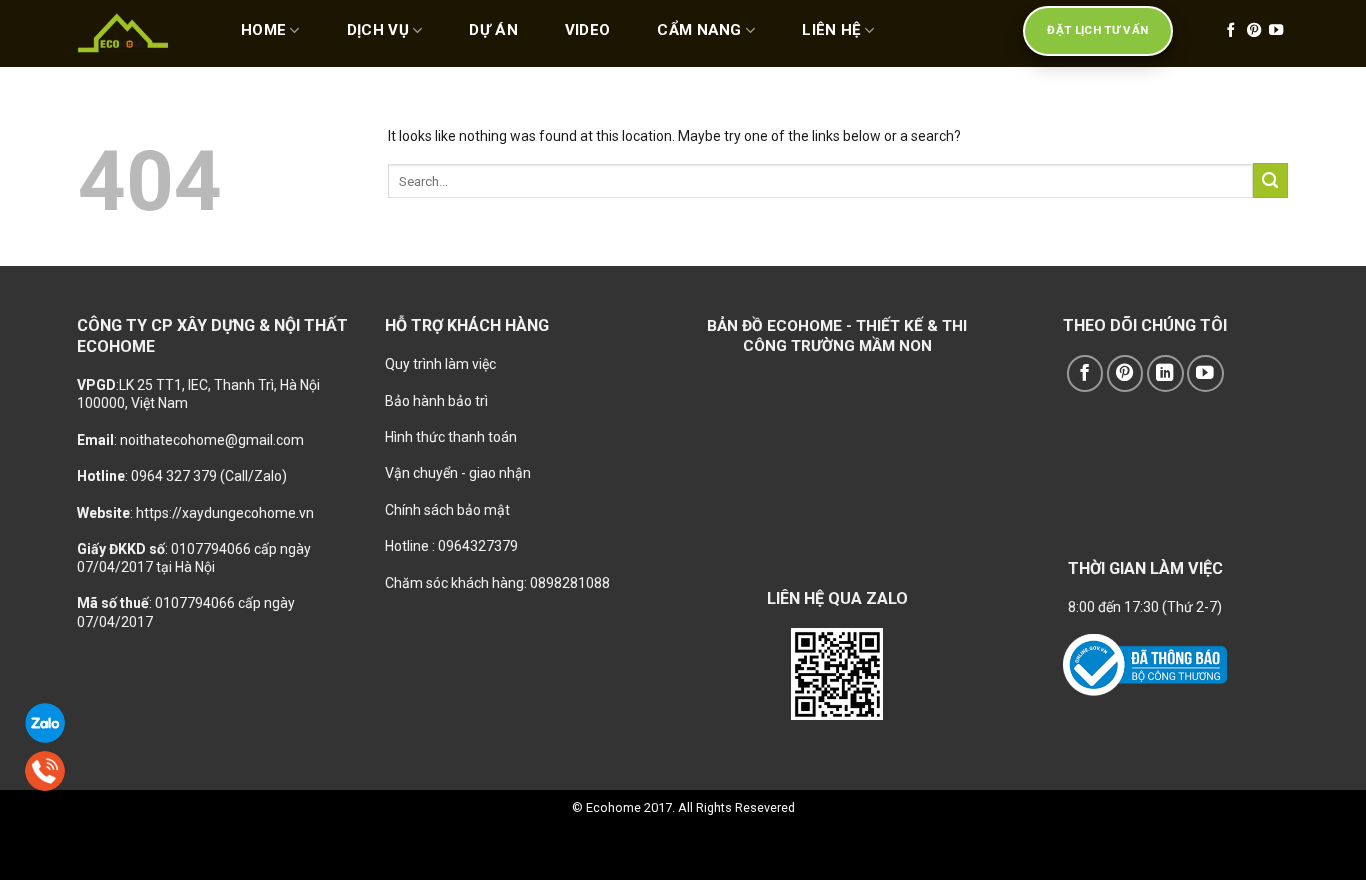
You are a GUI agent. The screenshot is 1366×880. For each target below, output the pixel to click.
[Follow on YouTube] (1276, 31)
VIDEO (588, 30)
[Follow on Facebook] (1231, 31)
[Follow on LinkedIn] (1165, 373)
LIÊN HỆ (831, 30)
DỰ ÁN (493, 30)
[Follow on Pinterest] (1254, 31)
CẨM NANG (699, 30)
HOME (263, 30)
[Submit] (1270, 180)
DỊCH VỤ (378, 30)
